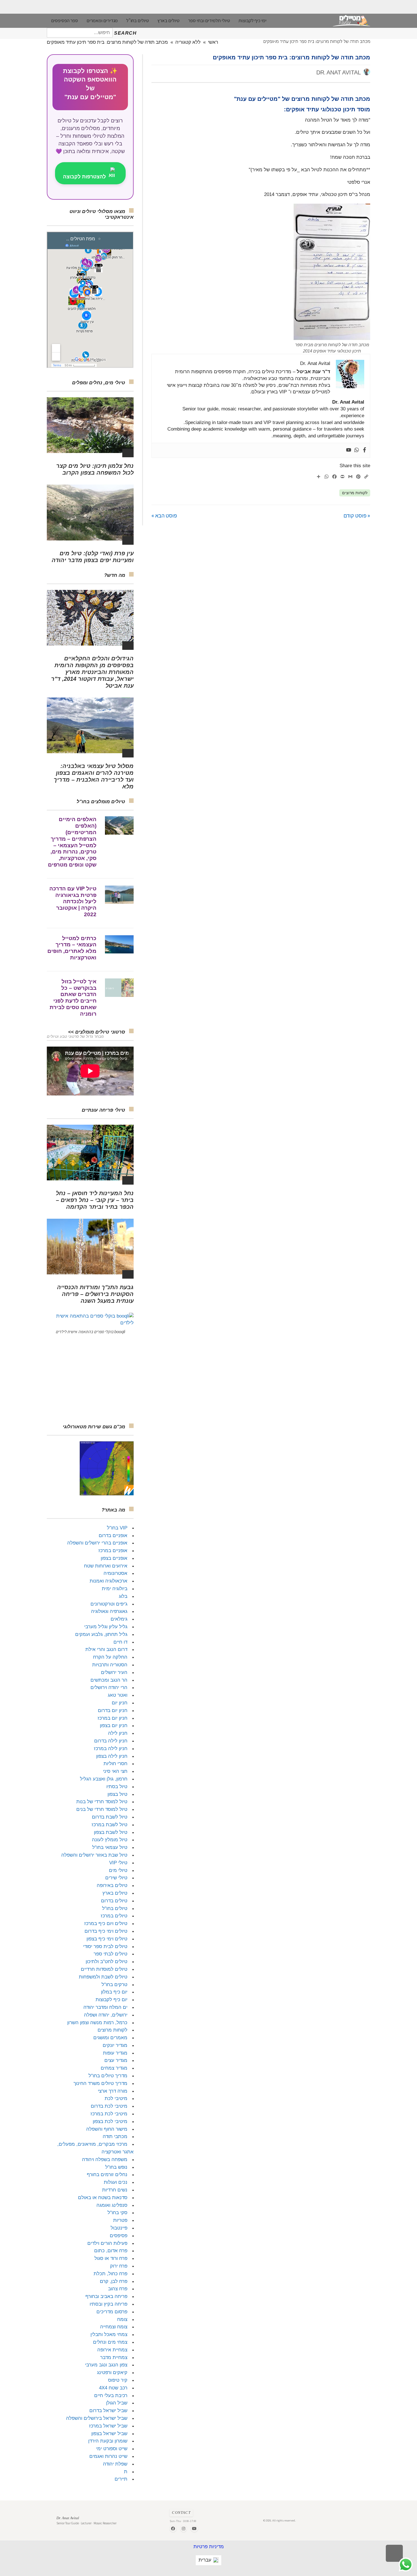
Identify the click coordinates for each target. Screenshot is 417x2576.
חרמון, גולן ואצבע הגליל (104, 1779)
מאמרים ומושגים (110, 2038)
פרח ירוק (119, 2266)
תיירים (121, 2479)
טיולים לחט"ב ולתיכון (107, 1962)
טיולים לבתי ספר (110, 1954)
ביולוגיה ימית (115, 1589)
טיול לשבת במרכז (109, 1825)
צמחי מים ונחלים (110, 2342)
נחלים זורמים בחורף (107, 2175)
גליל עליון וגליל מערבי (106, 1627)
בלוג (123, 1596)
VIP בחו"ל (117, 1528)
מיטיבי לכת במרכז (109, 2114)
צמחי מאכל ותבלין (109, 2334)
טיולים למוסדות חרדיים (104, 1969)
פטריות (120, 2220)
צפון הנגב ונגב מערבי (106, 2365)
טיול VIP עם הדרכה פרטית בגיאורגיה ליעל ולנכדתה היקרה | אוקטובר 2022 (73, 901)
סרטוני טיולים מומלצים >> (97, 1032)
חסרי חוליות (115, 1764)
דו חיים (120, 1642)
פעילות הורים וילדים (107, 2243)
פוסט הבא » (164, 515)
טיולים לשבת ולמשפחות (103, 1977)
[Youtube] (349, 450)
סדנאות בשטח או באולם (103, 2198)
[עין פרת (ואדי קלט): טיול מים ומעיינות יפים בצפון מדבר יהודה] (90, 512)
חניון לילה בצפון (112, 1756)
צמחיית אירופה (112, 2350)
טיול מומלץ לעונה (110, 1840)
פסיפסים (119, 2236)
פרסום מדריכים (112, 2312)
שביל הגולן (117, 2403)
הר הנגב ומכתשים (109, 1680)
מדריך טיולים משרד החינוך (100, 2083)
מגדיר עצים (116, 2060)
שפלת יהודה (115, 2464)
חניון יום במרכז (112, 1718)
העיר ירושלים (114, 1672)
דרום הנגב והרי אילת (106, 1649)
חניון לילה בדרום (111, 1741)
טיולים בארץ (115, 1893)
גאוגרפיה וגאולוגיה (109, 1611)
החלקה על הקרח (110, 1657)
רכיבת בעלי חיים (111, 2396)
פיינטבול (119, 2228)
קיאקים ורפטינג (112, 2373)
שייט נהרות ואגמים (108, 2456)
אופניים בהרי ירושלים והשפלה (97, 1543)
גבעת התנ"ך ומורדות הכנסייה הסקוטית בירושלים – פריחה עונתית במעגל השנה (95, 1294)
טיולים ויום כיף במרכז (106, 1923)
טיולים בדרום (114, 1901)
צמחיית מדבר (114, 2357)
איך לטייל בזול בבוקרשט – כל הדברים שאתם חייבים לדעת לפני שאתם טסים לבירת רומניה (73, 998)
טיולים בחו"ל (115, 1908)
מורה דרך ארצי (113, 2091)
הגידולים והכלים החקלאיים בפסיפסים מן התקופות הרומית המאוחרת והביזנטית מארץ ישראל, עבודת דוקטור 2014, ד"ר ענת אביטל (92, 672)
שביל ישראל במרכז (108, 2426)
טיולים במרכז (114, 1916)
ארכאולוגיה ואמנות (109, 1581)
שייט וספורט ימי (112, 2449)
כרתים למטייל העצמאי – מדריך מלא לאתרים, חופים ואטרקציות (72, 948)
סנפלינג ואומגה (112, 2205)
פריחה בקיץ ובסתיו (109, 2304)
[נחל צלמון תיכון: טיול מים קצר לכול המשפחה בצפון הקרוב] (90, 425)
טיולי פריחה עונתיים (103, 1110)
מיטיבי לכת (116, 2098)
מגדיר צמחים (114, 2068)
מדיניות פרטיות (209, 2547)
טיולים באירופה (112, 1885)
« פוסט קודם (357, 515)
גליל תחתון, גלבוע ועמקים (101, 1634)
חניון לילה (118, 1733)
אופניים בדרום (113, 1536)
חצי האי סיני (115, 1771)
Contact (181, 2513)
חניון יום (120, 1703)
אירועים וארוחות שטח (106, 1566)
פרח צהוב (118, 2289)
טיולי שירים (116, 1878)
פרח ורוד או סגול (111, 2258)
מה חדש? (115, 575)
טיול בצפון (117, 1794)
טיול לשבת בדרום (110, 1817)
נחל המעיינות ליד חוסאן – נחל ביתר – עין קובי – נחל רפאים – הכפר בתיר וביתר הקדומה (95, 1200)
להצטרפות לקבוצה (84, 177)
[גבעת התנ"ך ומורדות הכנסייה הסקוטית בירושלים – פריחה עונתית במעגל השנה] (90, 1247)
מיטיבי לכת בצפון (110, 2121)
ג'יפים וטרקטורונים (109, 1604)
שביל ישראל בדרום (108, 2411)
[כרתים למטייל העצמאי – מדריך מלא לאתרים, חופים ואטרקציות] (119, 944)
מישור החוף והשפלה (107, 2129)
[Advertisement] (90, 1379)
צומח (122, 2319)
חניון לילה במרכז (111, 1749)
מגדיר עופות (115, 2053)
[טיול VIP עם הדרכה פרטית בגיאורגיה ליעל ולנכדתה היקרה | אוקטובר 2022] (119, 895)
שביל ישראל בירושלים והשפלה (97, 2418)
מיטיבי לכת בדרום (109, 2106)
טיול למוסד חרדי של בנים (102, 1809)
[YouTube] (194, 2529)
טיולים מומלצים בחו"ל (101, 802)
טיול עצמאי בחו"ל (110, 1847)
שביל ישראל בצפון (109, 2434)
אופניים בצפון (114, 1558)
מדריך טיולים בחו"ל (108, 2076)
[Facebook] (365, 450)
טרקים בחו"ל (114, 1985)
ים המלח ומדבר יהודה (105, 2007)
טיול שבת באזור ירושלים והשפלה (94, 1855)
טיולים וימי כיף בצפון (107, 1939)
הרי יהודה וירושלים (109, 1687)
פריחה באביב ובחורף (106, 2296)
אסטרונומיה (115, 1573)
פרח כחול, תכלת (110, 2274)
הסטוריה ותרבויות (110, 1665)
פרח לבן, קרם (114, 2281)
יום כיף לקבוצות (111, 2000)
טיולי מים (118, 1870)
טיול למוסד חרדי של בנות (102, 1802)
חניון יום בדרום (113, 1710)
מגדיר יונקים (115, 2045)
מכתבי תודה (115, 2136)
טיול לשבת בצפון (111, 1832)
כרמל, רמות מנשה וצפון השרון (97, 2023)
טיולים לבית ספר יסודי (105, 1946)
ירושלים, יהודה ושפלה (106, 2015)
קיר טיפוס (118, 2380)
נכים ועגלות (116, 2182)
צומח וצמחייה (114, 2327)
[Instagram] (184, 2529)
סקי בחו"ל (117, 2213)
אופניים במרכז (113, 1551)
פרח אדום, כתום (111, 2251)
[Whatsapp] (357, 450)
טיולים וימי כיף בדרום (106, 1931)
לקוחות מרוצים (355, 493)
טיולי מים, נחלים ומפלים (99, 383)
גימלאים (119, 1619)
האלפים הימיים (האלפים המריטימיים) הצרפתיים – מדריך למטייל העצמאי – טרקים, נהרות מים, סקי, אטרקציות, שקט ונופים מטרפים (72, 842)
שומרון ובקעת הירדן (108, 2441)
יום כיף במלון (114, 1992)
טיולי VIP (118, 1863)
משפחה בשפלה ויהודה (105, 2159)
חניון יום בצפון (114, 1726)
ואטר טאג (118, 1695)
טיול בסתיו (117, 1787)
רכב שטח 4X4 (113, 2388)
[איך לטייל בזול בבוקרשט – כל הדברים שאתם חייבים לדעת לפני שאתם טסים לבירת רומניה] (119, 988)
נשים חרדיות (115, 2190)
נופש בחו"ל (116, 2167)
